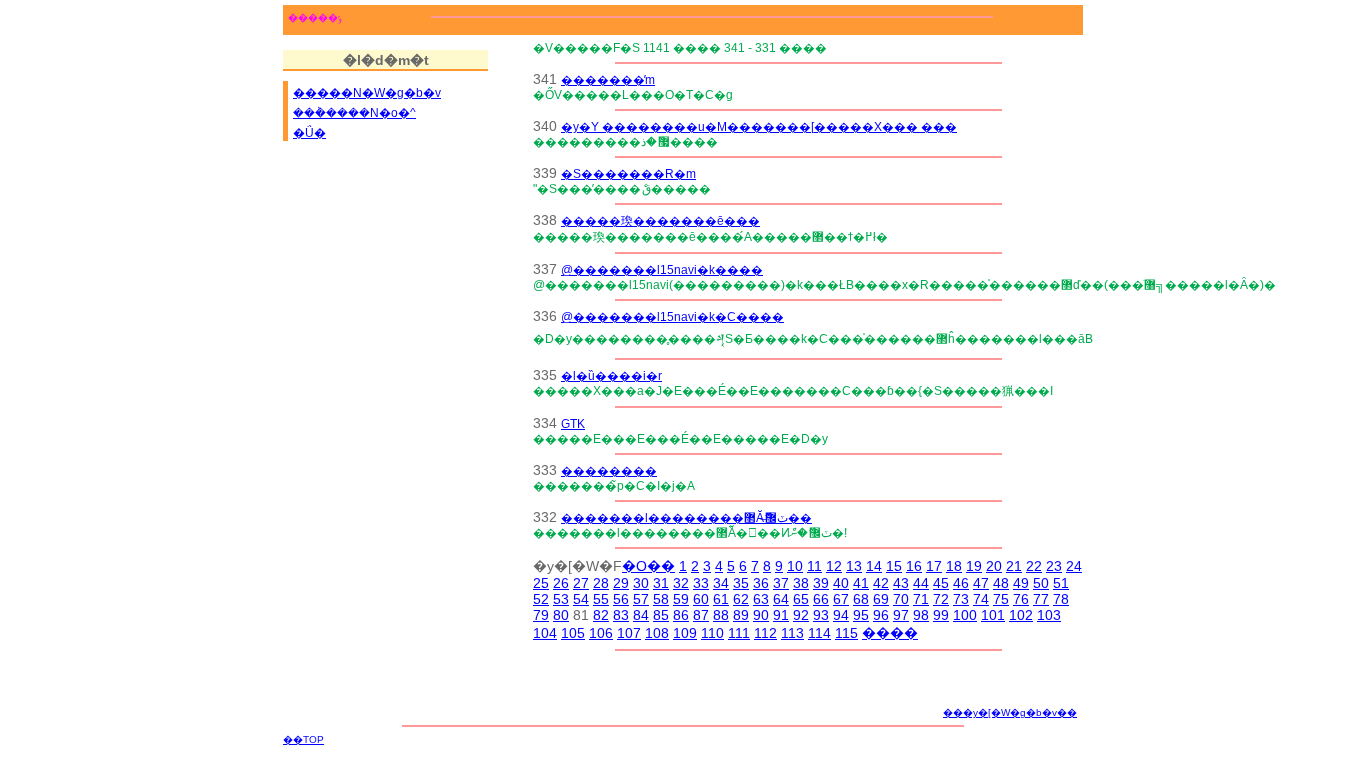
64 (781, 599)
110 (712, 633)
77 (1041, 599)
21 (1014, 566)
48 (1001, 583)
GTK (573, 423)
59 (681, 599)
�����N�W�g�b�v (367, 93)
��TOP (303, 739)
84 (641, 615)
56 (621, 599)
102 (1021, 615)
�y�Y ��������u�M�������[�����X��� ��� (759, 126)
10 (795, 566)
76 (1021, 599)
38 (801, 583)
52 (541, 599)
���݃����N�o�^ (354, 113)
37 (781, 583)
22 (1034, 566)
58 (661, 599)
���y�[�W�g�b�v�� (1010, 712)
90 (761, 615)
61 (721, 599)
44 (921, 583)
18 (954, 566)
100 (965, 615)
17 (934, 566)
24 (1074, 566)
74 (981, 599)
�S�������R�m (628, 173)
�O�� (648, 566)
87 (701, 615)
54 (581, 599)
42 (881, 583)
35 (741, 583)
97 (901, 615)
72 (941, 599)
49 (1021, 583)
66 (821, 599)
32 (681, 583)
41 (861, 583)
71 (921, 599)
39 (821, 583)
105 (573, 633)
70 (901, 599)
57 (641, 599)
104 (545, 633)
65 (801, 599)
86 (681, 615)
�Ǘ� (309, 133)
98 (921, 615)
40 (841, 583)
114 (819, 633)
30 (641, 583)
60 (701, 599)
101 (993, 615)
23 (1054, 566)
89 (741, 615)
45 (941, 583)
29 (621, 583)
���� (890, 633)
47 (981, 583)
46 (961, 583)
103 (1049, 615)
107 (629, 633)
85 (661, 615)
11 (814, 566)
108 (657, 633)
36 (761, 583)
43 (901, 583)
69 (881, 599)
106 (601, 633)
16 (914, 566)
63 (761, 599)
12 (834, 566)
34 (721, 583)
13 (854, 566)
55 (601, 599)
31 (661, 583)
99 (941, 615)
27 (581, 583)
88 (721, 615)
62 (741, 599)
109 (685, 633)
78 (1061, 599)
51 (1061, 583)
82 (601, 615)
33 (701, 583)
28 (601, 583)
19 (974, 566)
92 (801, 615)
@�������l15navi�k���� (662, 269)
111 (739, 633)
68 (861, 599)
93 (821, 615)
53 (561, 599)
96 (881, 615)
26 (561, 583)
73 (961, 599)
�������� (609, 470)
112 (765, 633)
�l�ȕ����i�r (611, 375)
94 (841, 615)
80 (561, 615)
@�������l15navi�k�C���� (672, 316)
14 (874, 566)
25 (541, 583)
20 (994, 566)
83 (621, 615)
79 (541, 615)
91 (781, 615)
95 (861, 615)
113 (792, 633)
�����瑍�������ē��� (660, 220)
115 (846, 633)
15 (894, 566)
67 (841, 599)
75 (1001, 599)
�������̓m (608, 79)
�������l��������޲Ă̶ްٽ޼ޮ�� (686, 517)
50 (1041, 583)
